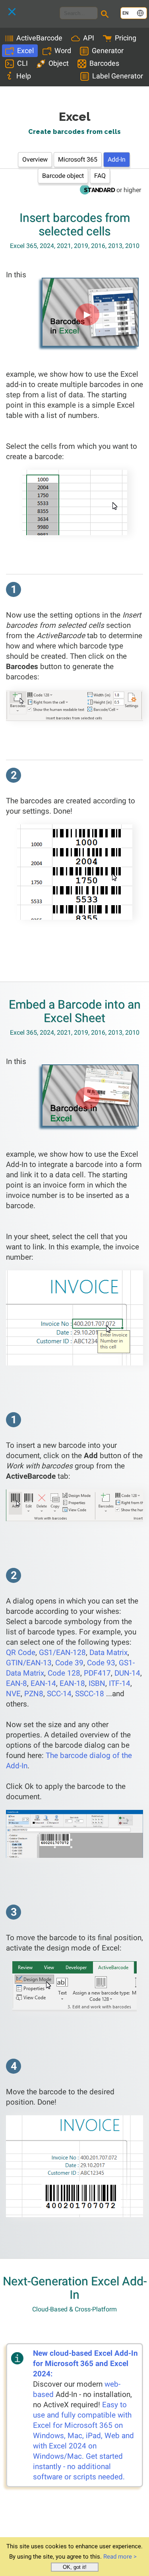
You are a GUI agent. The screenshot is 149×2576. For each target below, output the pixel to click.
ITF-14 (120, 1683)
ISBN (97, 1683)
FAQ (100, 176)
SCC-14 (59, 1694)
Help (24, 76)
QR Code (21, 1652)
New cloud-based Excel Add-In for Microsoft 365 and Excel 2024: (85, 2363)
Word (63, 51)
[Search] (106, 15)
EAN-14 (43, 1683)
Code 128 (64, 1673)
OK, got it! (75, 2567)
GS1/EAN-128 (62, 1652)
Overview (35, 159)
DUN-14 (127, 1673)
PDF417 (97, 1673)
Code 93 (101, 1663)
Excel (25, 51)
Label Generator (118, 76)
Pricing (126, 38)
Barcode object (63, 176)
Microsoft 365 (78, 159)
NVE (13, 1694)
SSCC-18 (90, 1694)
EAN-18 (72, 1683)
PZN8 (34, 1694)
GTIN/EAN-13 (29, 1663)
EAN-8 (16, 1683)
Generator (108, 51)
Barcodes (104, 63)
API (89, 38)
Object (59, 63)
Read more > (120, 2557)
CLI (22, 63)
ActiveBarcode (39, 38)
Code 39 (69, 1663)
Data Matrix (108, 1652)
